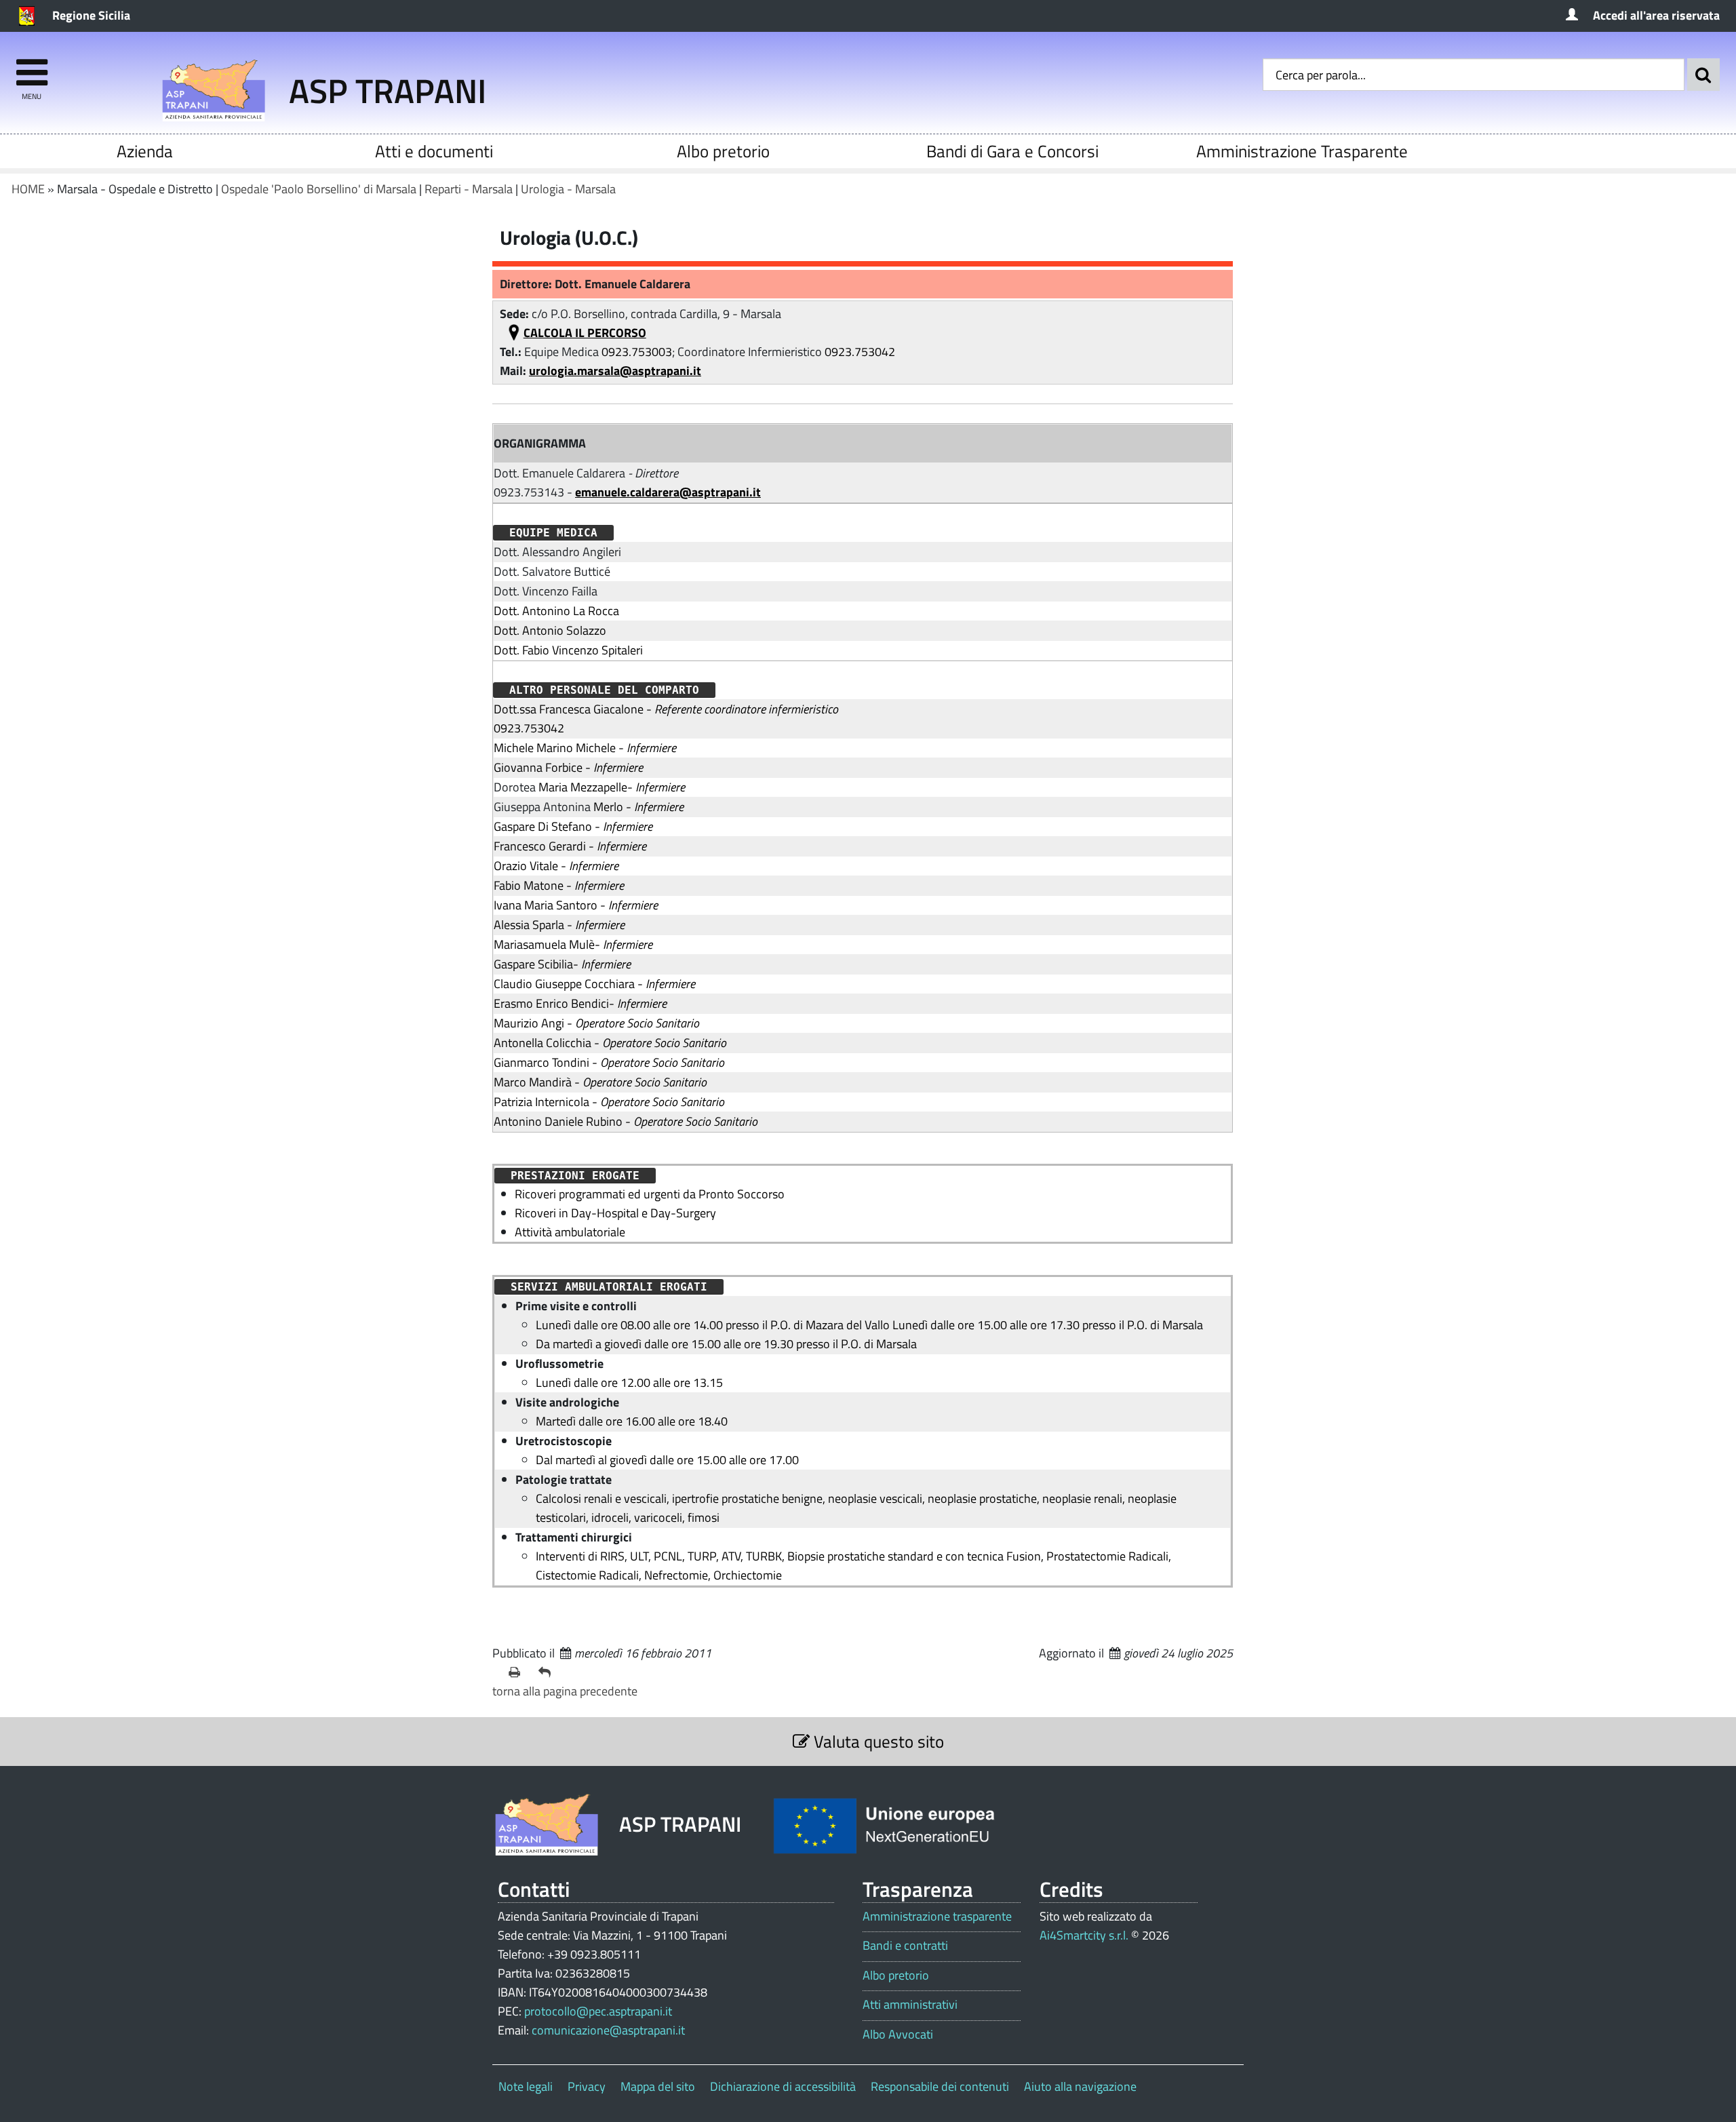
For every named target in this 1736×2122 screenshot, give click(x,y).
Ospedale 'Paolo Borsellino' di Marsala (319, 189)
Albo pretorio (723, 151)
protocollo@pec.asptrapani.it (598, 2011)
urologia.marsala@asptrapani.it (615, 371)
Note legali (526, 2086)
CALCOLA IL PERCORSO (585, 333)
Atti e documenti (434, 151)
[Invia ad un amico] (548, 1672)
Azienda (145, 151)
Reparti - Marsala (469, 189)
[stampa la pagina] (518, 1672)
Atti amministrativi (910, 2005)
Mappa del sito (658, 2086)
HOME (28, 189)
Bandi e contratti (905, 1946)
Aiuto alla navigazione (1080, 2086)
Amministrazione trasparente (937, 1917)
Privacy (587, 2086)
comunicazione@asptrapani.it (608, 2030)
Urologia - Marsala (568, 189)
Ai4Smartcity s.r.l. (1084, 1935)
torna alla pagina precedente (565, 1691)
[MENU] (32, 66)
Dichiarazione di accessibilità (783, 2086)
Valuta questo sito (877, 1741)
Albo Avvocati (898, 2035)
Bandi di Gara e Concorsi (1012, 151)
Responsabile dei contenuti (940, 2086)
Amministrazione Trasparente (1302, 151)
